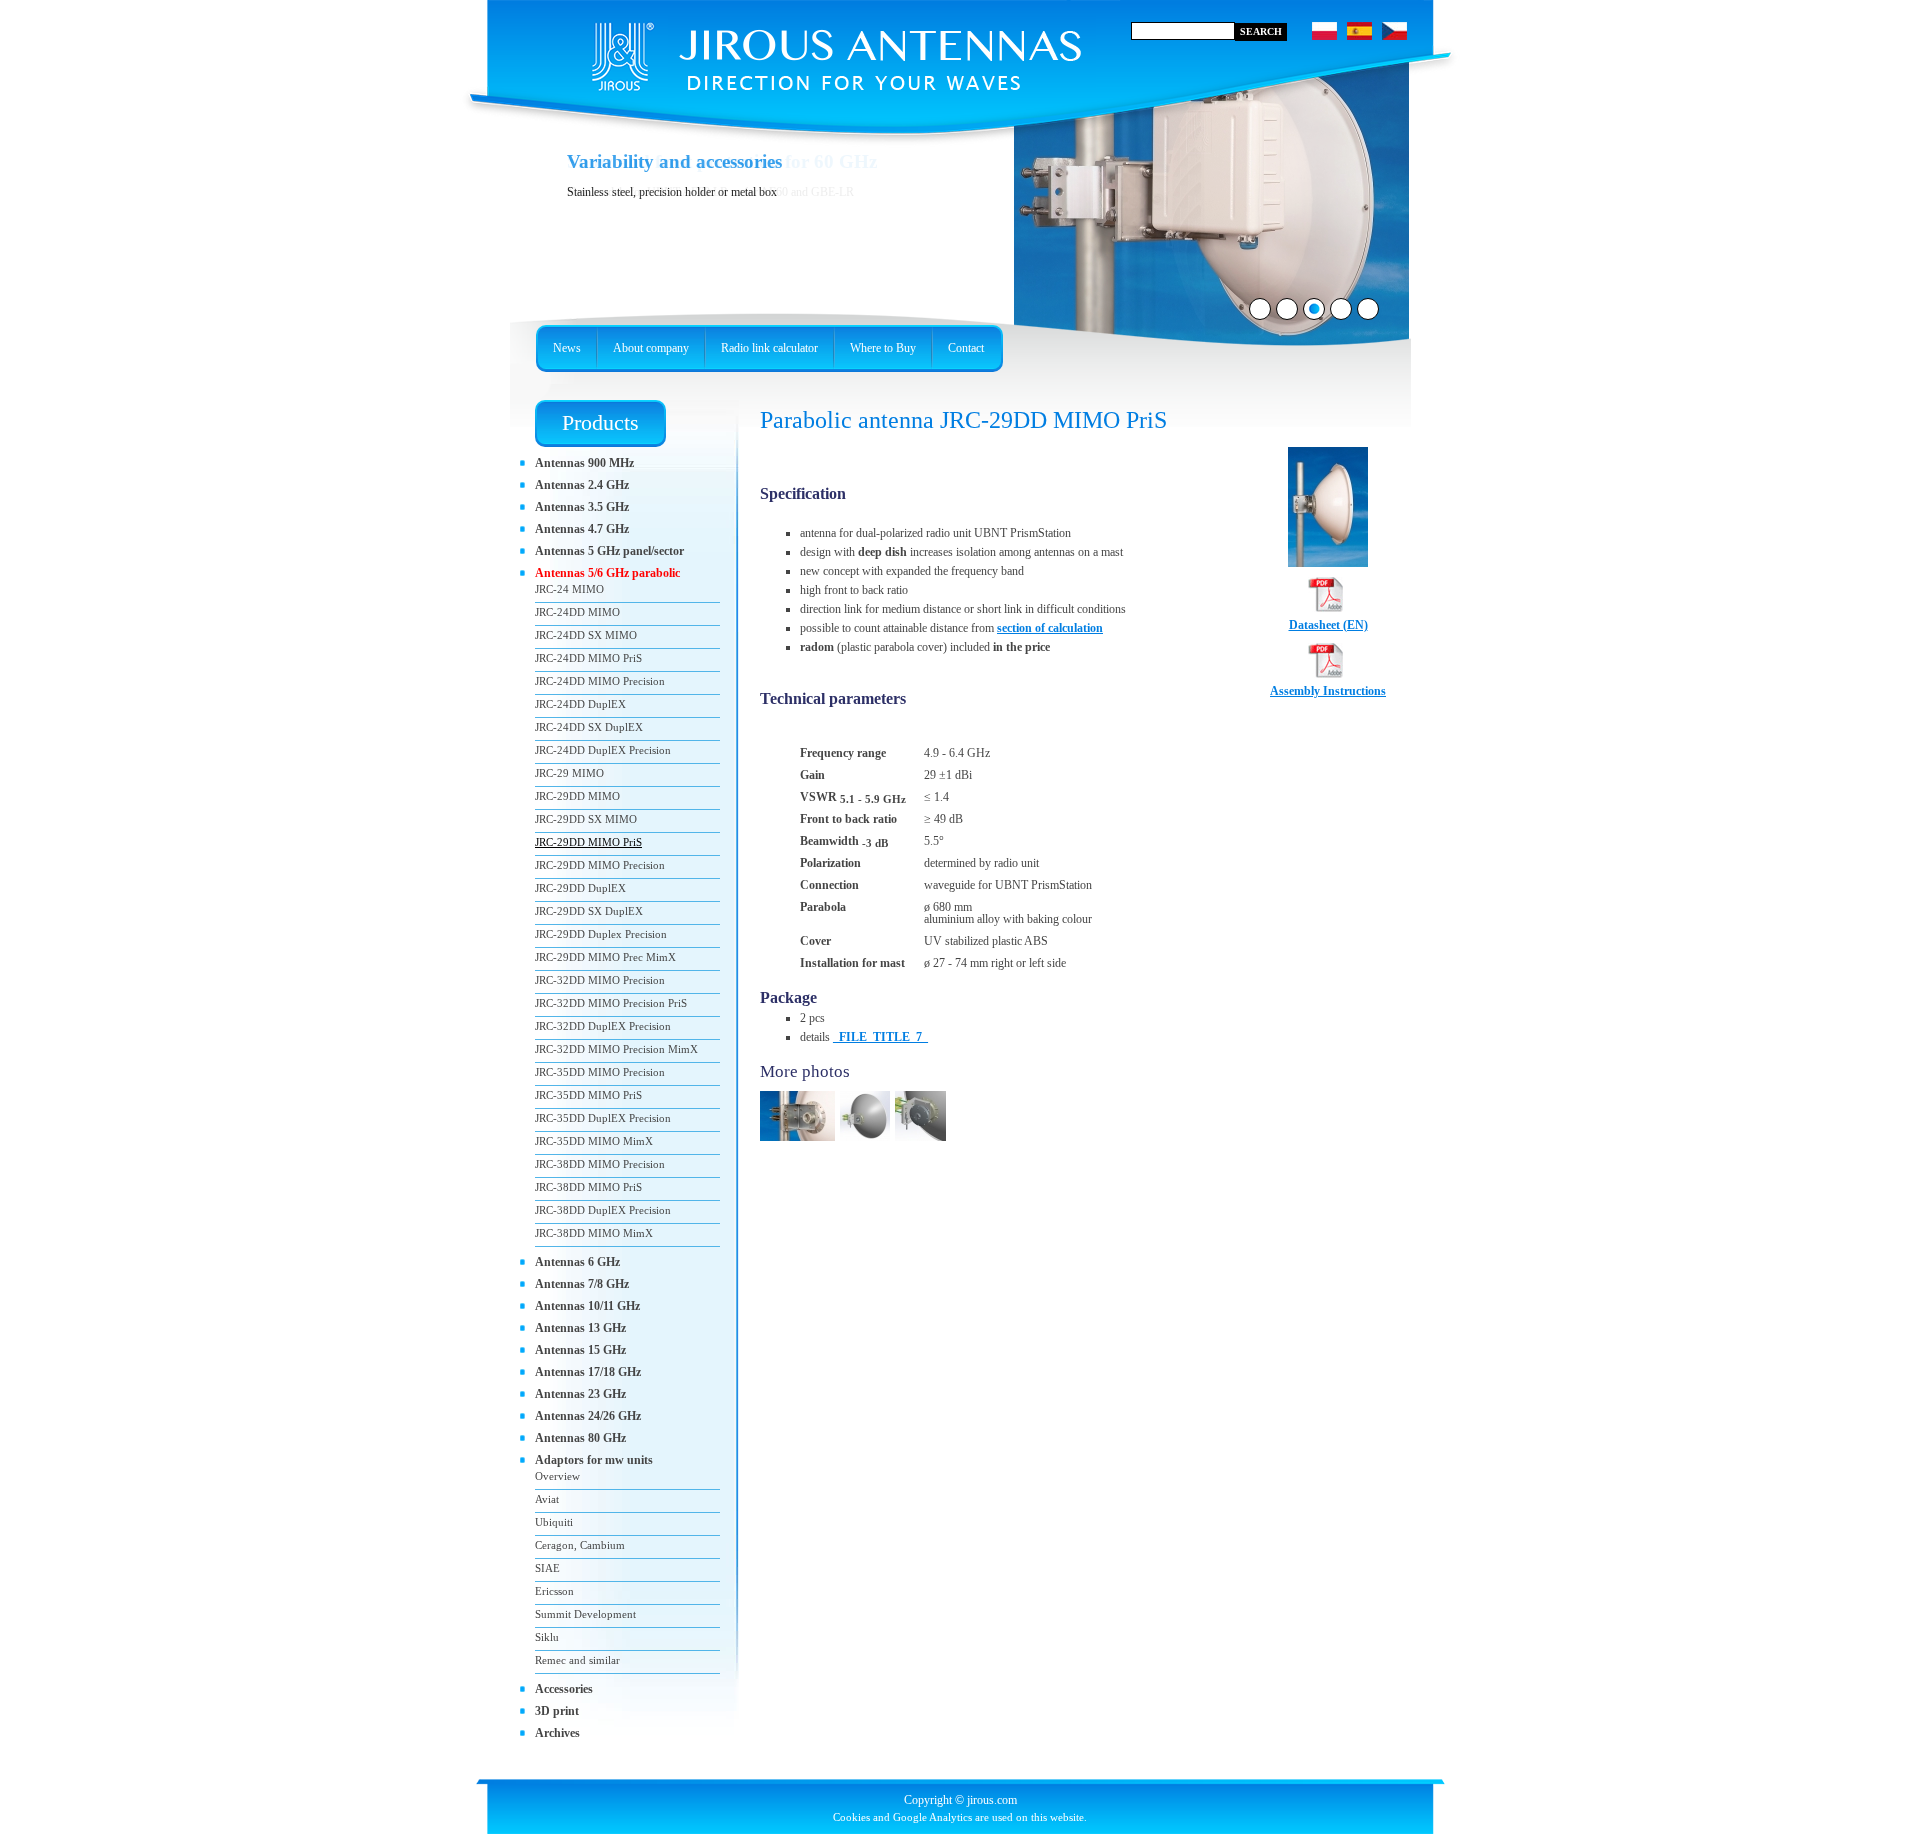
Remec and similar (577, 1660)
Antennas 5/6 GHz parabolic (607, 573)
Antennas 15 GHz (580, 1350)
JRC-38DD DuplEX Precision (603, 1210)
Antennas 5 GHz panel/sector (609, 551)
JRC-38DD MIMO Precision (600, 1164)
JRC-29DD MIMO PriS (588, 842)
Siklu (547, 1637)
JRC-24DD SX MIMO (586, 635)
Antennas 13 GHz (580, 1328)
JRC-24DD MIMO (577, 612)
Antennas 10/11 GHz (587, 1306)
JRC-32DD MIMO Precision (600, 980)
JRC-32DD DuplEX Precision (603, 1026)
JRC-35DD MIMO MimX (594, 1141)
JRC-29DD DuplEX (580, 888)
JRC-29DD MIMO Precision (600, 865)
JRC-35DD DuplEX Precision (603, 1118)
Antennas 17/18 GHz (588, 1372)
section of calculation (1050, 628)
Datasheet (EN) (1328, 625)
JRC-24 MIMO (569, 589)
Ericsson (554, 1591)
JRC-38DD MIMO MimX (594, 1233)
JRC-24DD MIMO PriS (588, 658)
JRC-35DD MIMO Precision (600, 1072)
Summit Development (585, 1614)
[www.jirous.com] (805, 50)
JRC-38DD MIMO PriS (588, 1187)
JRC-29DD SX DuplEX (589, 911)
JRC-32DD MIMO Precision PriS (611, 1003)
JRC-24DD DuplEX (580, 704)
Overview (557, 1476)
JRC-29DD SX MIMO (586, 819)
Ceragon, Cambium (580, 1545)
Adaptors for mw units (594, 1460)
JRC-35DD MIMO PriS (588, 1095)
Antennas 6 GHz (577, 1262)
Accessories (564, 1689)
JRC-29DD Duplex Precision (601, 934)
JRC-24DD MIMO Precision (600, 681)
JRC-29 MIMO (569, 773)
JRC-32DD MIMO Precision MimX (616, 1049)
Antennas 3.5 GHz (582, 507)
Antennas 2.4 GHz (582, 485)
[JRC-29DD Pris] (867, 1142)
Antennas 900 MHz (584, 463)
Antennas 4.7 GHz (582, 529)
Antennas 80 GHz (580, 1438)
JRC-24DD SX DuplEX (589, 727)
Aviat (547, 1499)
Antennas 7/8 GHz (582, 1284)
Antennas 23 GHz (580, 1394)
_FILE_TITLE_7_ (880, 1037)
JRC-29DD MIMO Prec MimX (605, 957)
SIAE (547, 1568)
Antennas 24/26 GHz (588, 1416)
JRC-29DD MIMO (577, 796)
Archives (557, 1733)
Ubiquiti (554, 1522)
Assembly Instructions (1328, 691)
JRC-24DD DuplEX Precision (603, 750)
